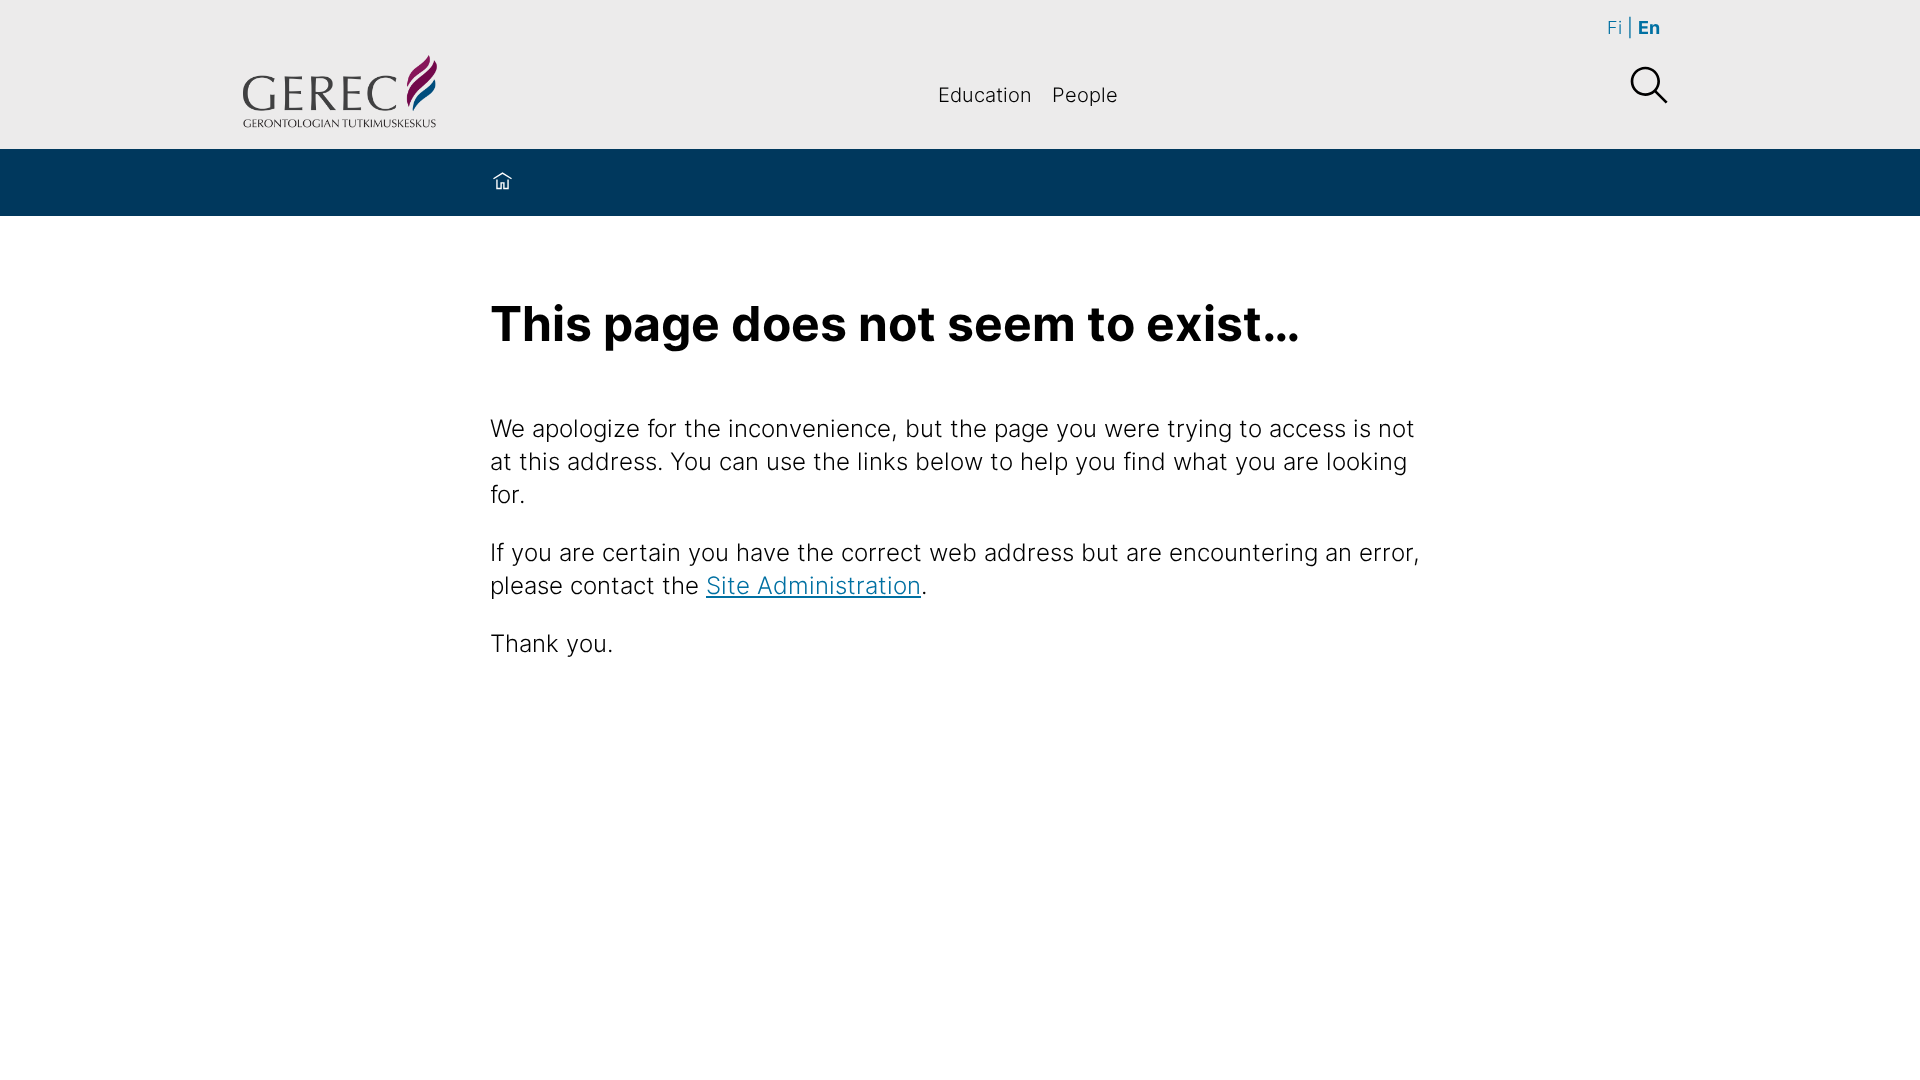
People (1085, 95)
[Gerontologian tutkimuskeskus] (340, 94)
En (1649, 27)
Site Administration (813, 585)
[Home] (502, 182)
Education (985, 95)
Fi (1614, 27)
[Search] (1648, 86)
